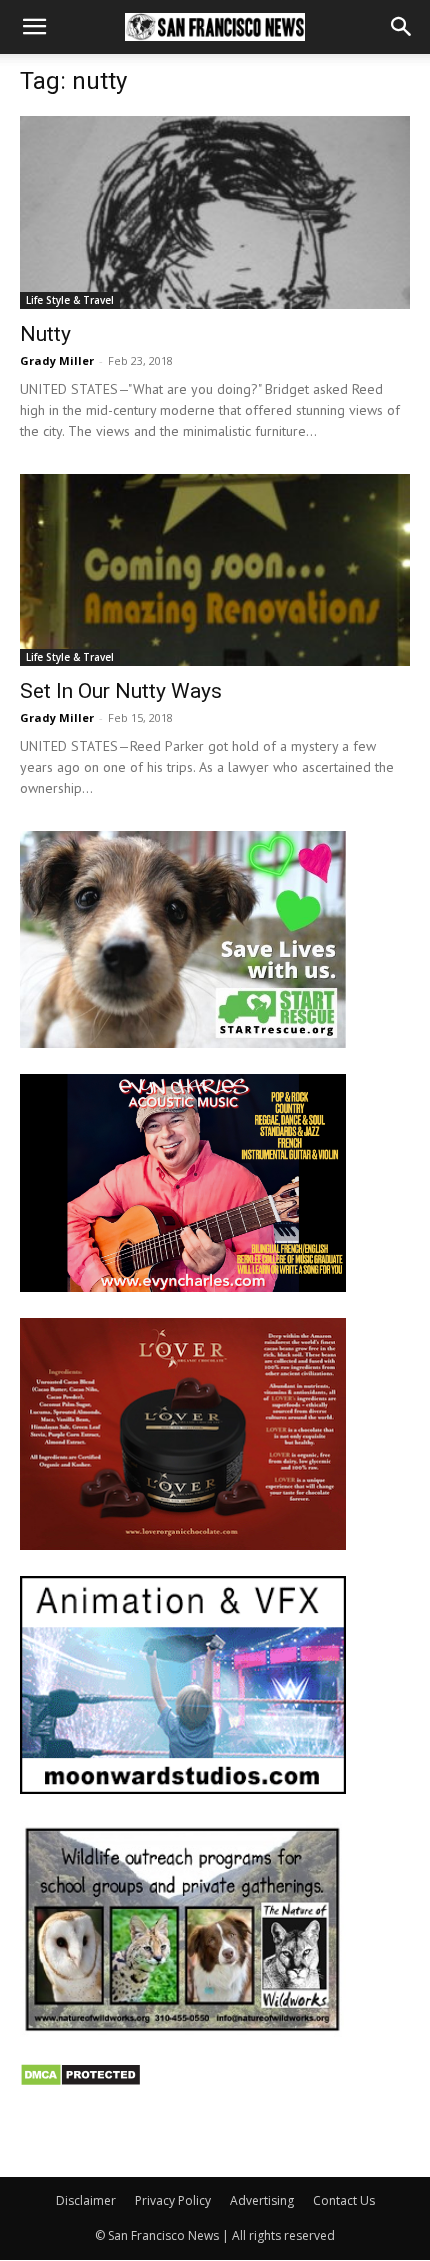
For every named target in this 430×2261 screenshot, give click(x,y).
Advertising (262, 2200)
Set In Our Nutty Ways (121, 691)
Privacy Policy (173, 2200)
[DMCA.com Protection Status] (80, 2081)
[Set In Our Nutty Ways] (215, 570)
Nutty (45, 334)
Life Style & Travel (70, 300)
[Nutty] (215, 212)
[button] (34, 27)
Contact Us (344, 2200)
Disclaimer (86, 2200)
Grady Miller (57, 360)
